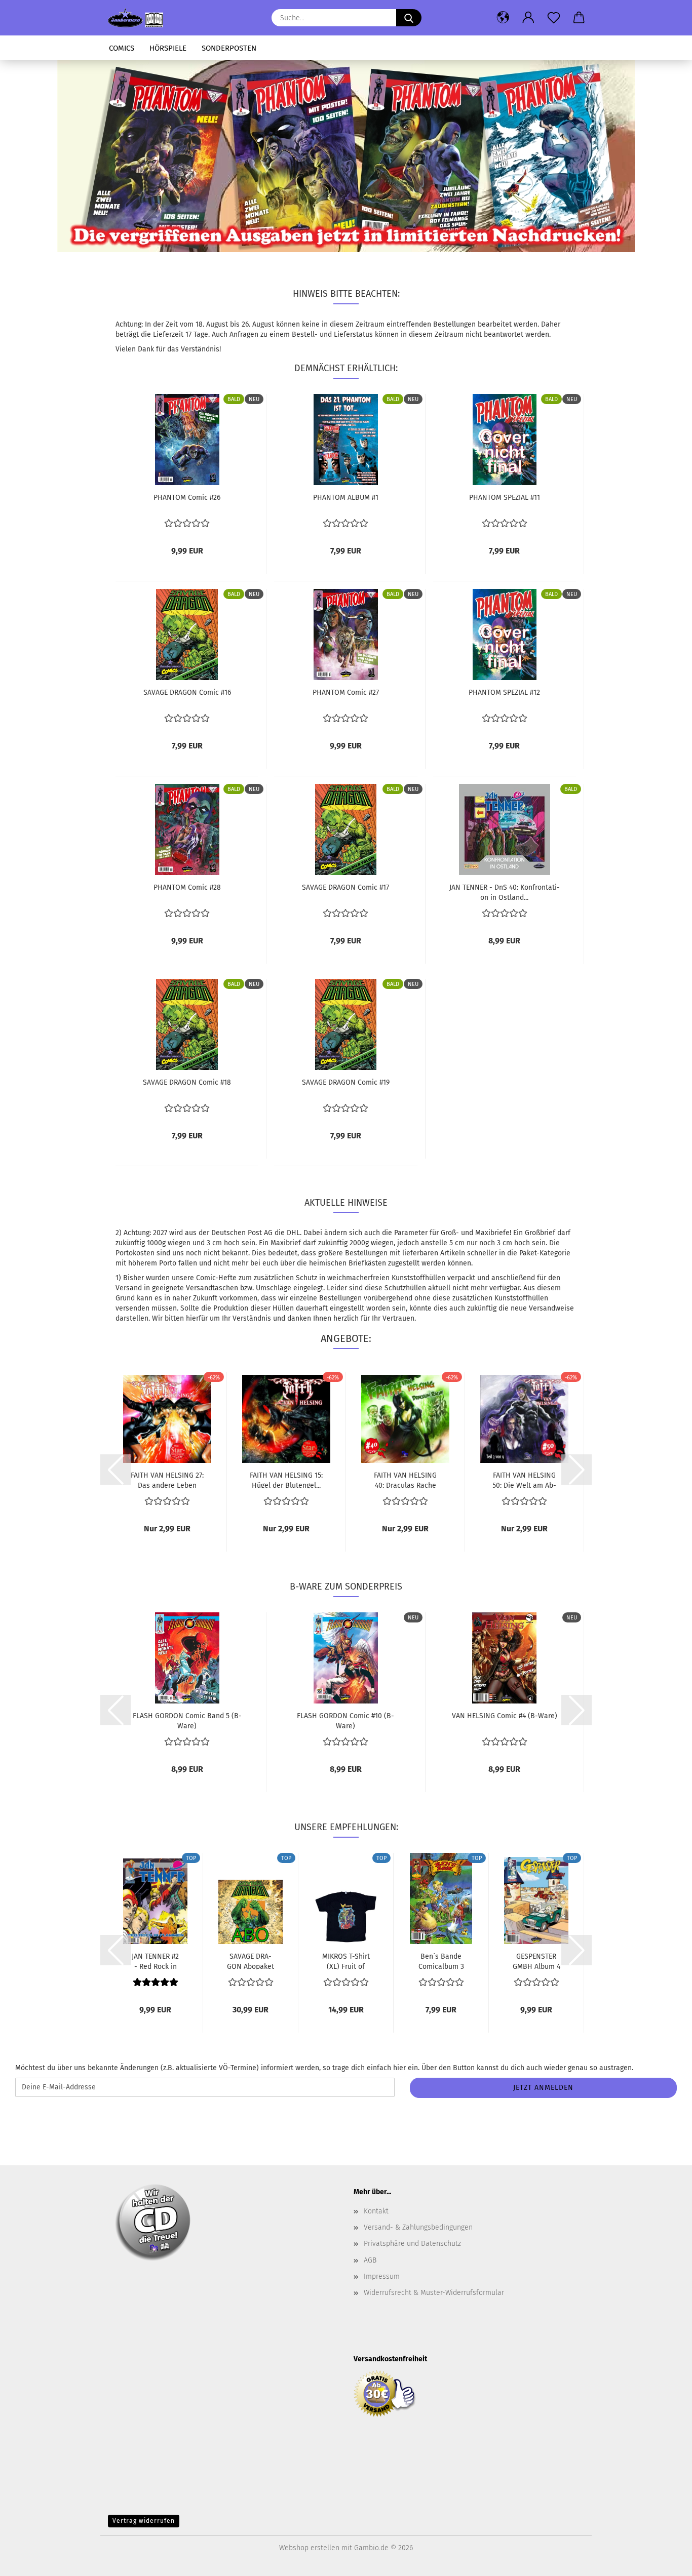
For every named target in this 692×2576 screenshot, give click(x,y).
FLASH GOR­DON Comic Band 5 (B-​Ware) (187, 1720)
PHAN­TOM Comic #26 (187, 498)
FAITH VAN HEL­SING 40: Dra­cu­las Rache (405, 1480)
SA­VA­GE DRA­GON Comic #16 (187, 692)
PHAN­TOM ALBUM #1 (346, 498)
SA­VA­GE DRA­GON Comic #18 (187, 1082)
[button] (503, 18)
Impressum (382, 2276)
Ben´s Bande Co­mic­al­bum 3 (441, 1961)
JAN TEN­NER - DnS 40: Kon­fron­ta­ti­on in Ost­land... (505, 892)
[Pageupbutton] (664, 2561)
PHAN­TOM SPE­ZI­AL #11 (505, 498)
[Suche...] (409, 18)
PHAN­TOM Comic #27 (346, 692)
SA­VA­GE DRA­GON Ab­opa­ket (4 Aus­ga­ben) (251, 1961)
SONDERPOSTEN (229, 48)
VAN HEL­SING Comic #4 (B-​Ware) (505, 1716)
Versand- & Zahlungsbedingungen (418, 2227)
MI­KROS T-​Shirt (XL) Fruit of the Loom (346, 1961)
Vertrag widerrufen (144, 2521)
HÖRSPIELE (168, 48)
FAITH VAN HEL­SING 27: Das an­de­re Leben (167, 1480)
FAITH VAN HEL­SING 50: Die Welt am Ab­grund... (524, 1480)
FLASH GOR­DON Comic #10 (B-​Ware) (345, 1720)
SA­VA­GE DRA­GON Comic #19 (346, 1082)
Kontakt (376, 2211)
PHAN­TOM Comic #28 (187, 887)
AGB (370, 2260)
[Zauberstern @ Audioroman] (139, 18)
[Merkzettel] (554, 18)
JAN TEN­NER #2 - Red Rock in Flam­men (155, 1961)
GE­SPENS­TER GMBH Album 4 (536, 1961)
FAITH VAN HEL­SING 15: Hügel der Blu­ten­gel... (286, 1480)
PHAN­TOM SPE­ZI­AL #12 (504, 692)
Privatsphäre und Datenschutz (412, 2244)
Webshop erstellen (309, 2548)
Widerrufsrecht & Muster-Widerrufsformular (434, 2293)
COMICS (122, 48)
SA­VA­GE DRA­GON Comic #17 (345, 887)
